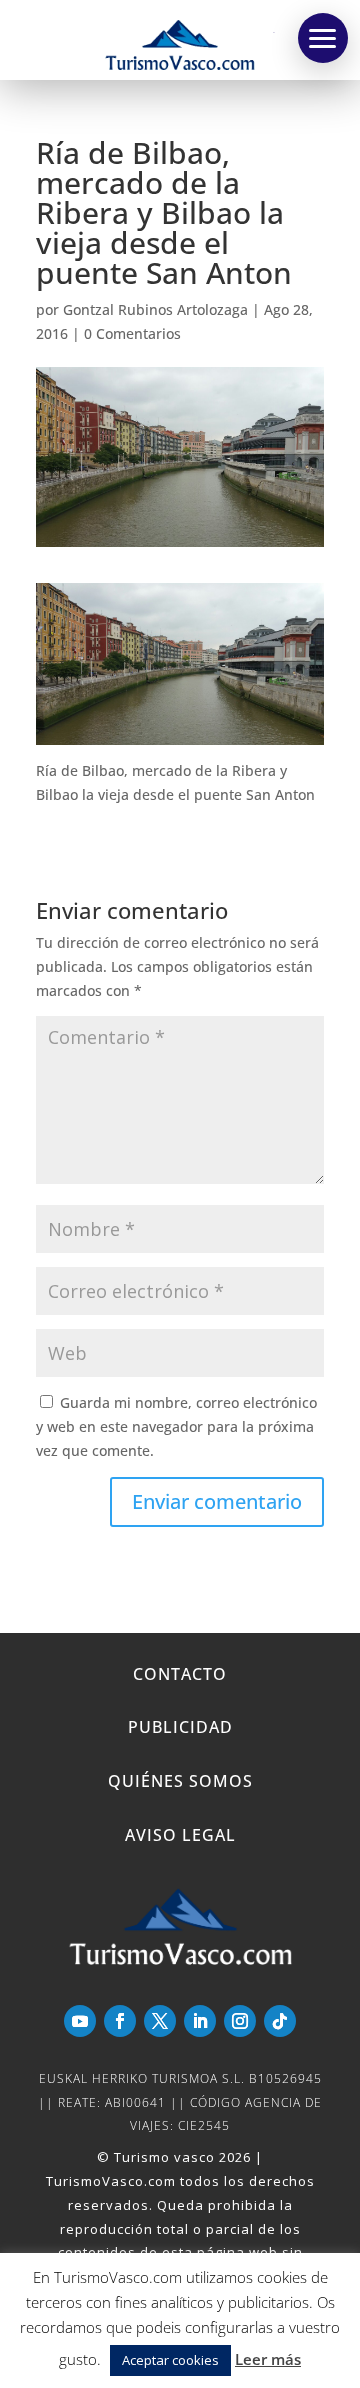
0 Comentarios (132, 333)
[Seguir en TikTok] (280, 2021)
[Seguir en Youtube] (80, 2021)
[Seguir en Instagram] (240, 2021)
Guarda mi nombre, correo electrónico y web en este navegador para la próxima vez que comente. (176, 1426)
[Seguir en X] (160, 2021)
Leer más (268, 2359)
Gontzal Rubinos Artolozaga (155, 309)
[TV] (323, 38)
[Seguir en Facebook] (120, 2021)
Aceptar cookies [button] (170, 2360)
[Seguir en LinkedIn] (200, 2021)
